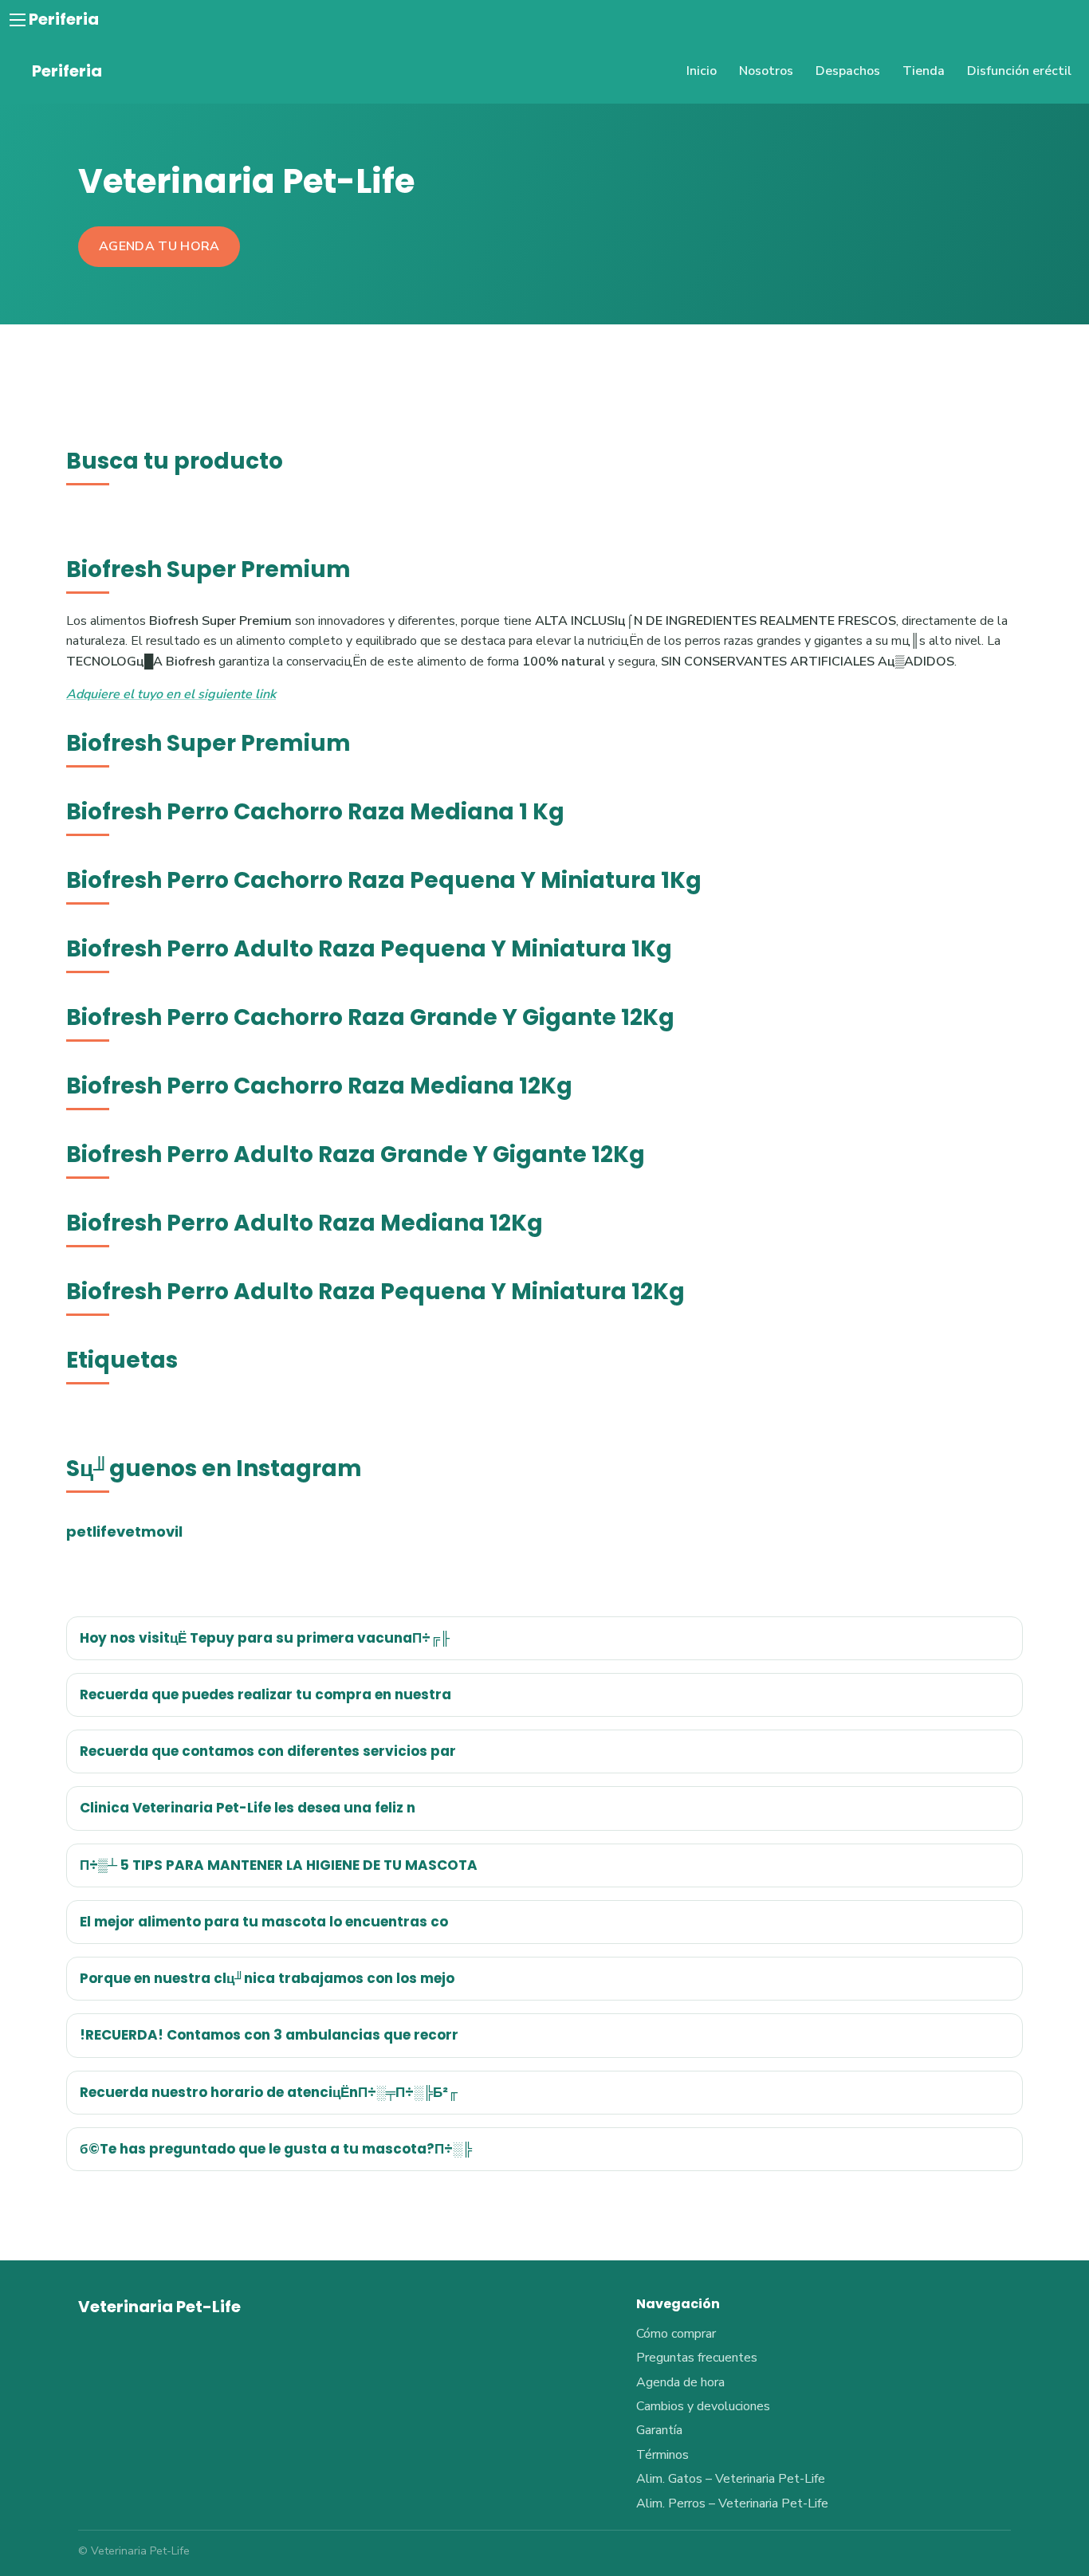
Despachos (848, 71)
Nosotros (766, 71)
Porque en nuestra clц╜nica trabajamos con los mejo (267, 1978)
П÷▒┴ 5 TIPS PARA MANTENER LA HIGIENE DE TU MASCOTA (279, 1865)
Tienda (924, 71)
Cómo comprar (676, 2334)
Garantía (659, 2430)
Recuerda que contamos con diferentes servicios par (268, 1751)
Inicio (702, 71)
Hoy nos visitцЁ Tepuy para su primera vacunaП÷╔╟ (265, 1638)
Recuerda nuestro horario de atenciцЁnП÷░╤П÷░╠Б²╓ (269, 2092)
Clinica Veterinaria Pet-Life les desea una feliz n (248, 1808)
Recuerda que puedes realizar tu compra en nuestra (265, 1694)
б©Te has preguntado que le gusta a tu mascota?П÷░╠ (276, 2149)
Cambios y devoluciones (703, 2406)
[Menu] (18, 20)
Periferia (64, 19)
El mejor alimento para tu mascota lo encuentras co (264, 1922)
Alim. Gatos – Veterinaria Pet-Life (731, 2479)
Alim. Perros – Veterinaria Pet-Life (732, 2503)
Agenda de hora (680, 2382)
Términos (662, 2455)
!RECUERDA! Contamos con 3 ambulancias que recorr (269, 2035)
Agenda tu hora (159, 246)
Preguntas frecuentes (697, 2358)
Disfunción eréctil (1019, 71)
